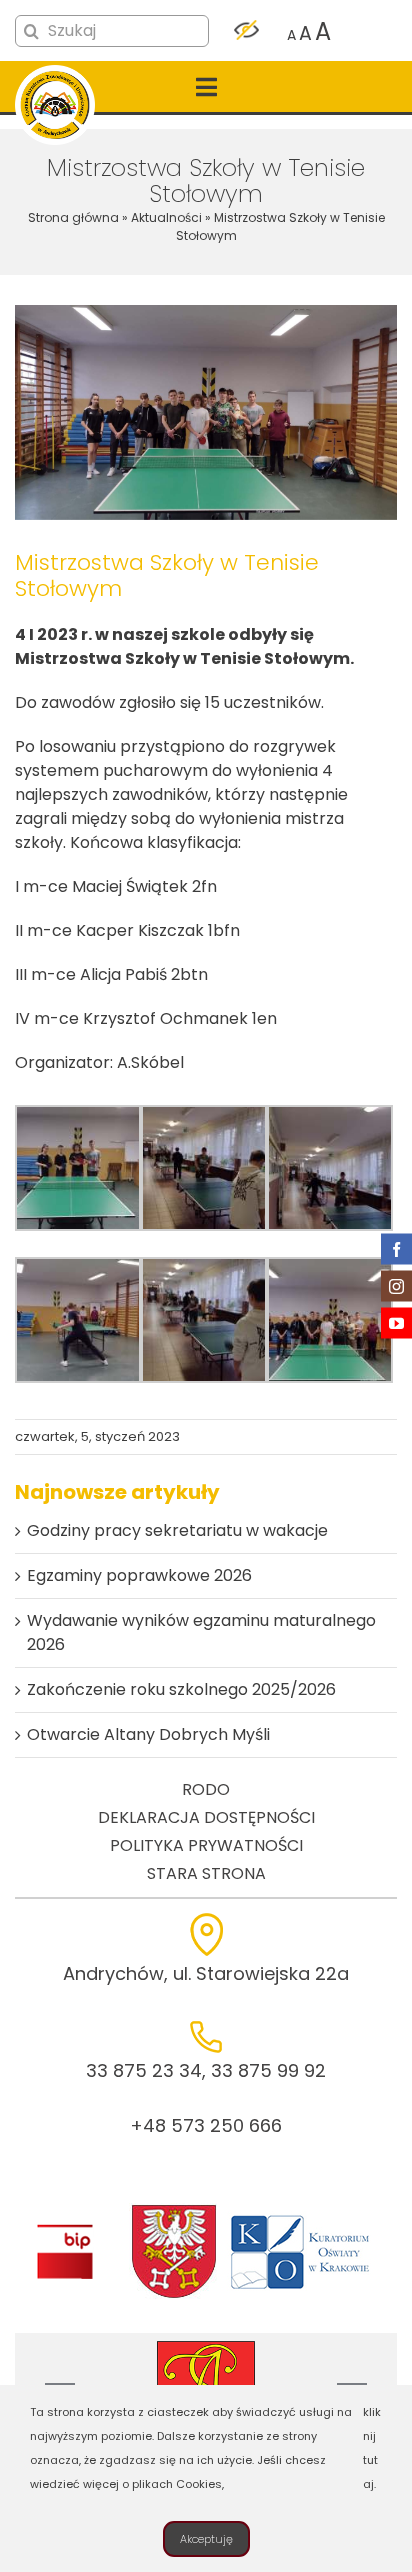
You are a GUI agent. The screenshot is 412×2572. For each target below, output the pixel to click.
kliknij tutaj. (372, 2448)
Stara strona (206, 1873)
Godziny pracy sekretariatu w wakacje (177, 1530)
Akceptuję (206, 2539)
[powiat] (174, 2210)
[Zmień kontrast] (246, 32)
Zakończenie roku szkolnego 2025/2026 (181, 1689)
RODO (206, 1789)
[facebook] (396, 1249)
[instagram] (396, 1286)
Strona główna (73, 217)
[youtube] (396, 1323)
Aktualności (166, 217)
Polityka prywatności (206, 1845)
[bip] (64, 2229)
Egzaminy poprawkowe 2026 (139, 1575)
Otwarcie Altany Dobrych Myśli (148, 1734)
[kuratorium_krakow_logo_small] (302, 2218)
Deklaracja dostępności (206, 1817)
